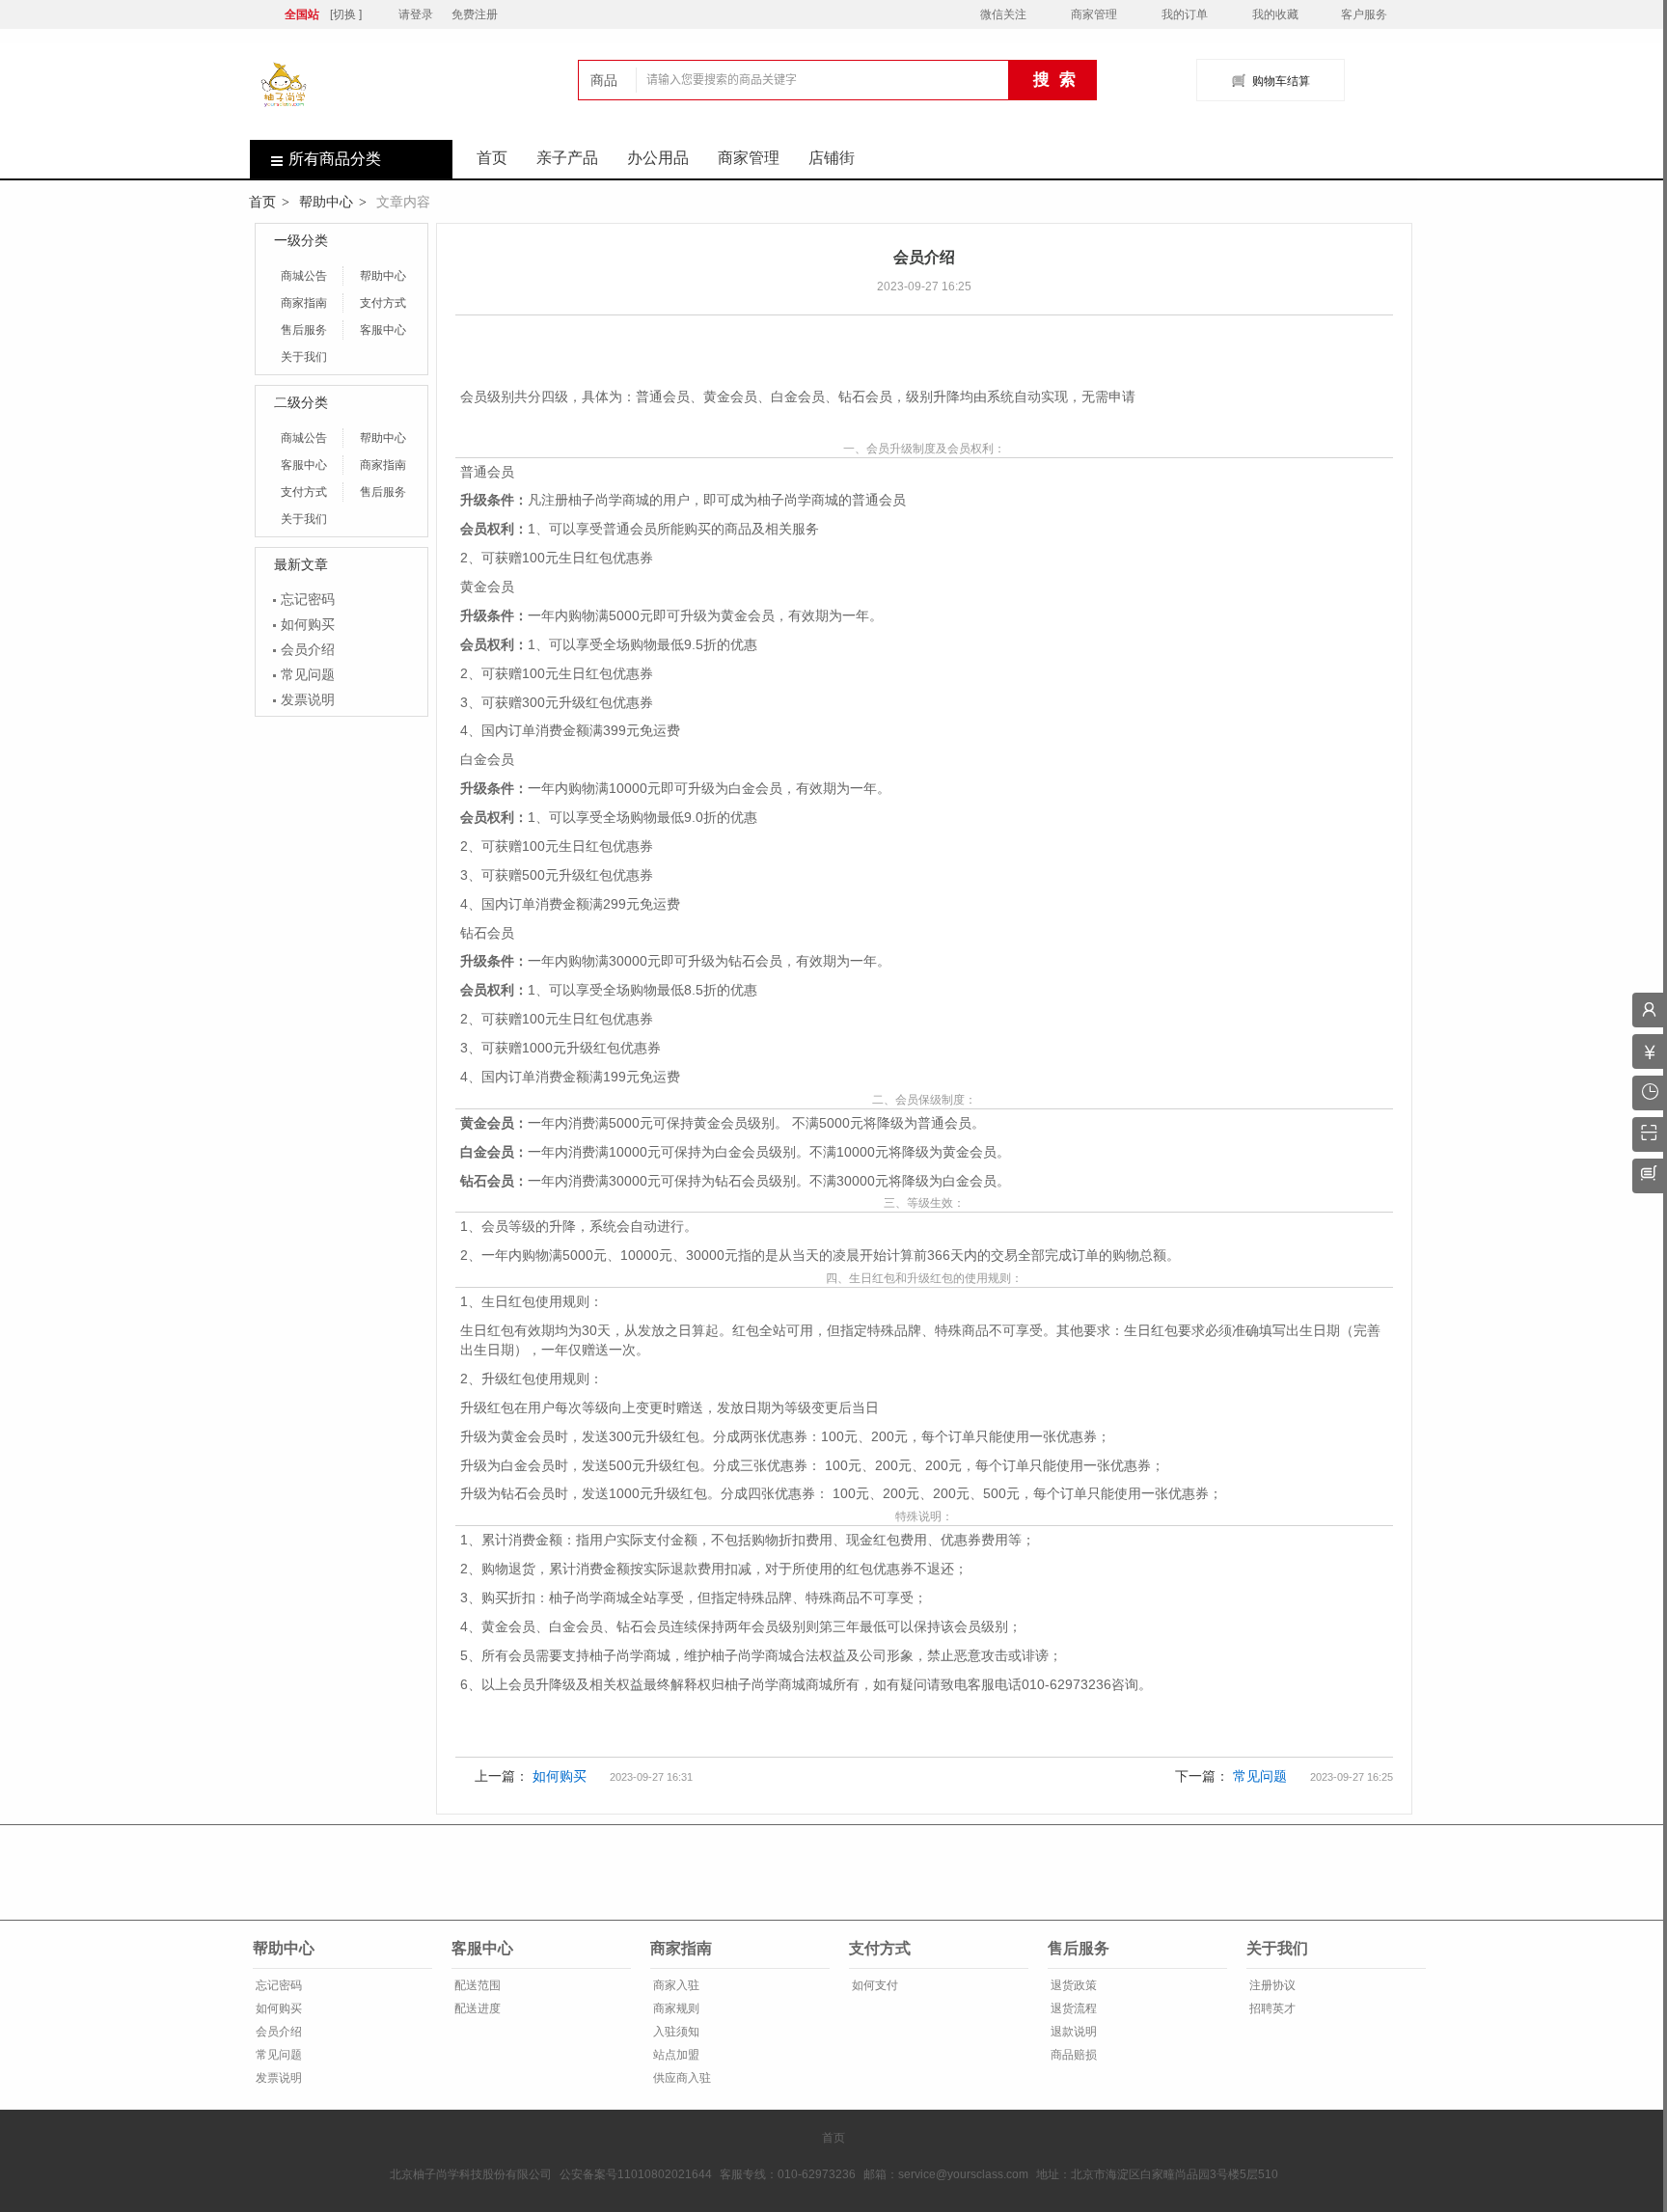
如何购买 (308, 624)
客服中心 (383, 330)
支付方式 (383, 303)
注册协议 (1271, 1985)
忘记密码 (308, 599)
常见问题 (308, 674)
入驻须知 (675, 2032)
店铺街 (832, 158)
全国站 (302, 14)
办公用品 (658, 158)
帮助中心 (326, 202)
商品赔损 (1072, 2055)
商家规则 (675, 2008)
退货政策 (1072, 1985)
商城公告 (304, 276)
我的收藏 (1275, 14)
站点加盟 (675, 2055)
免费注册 (475, 14)
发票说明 (308, 699)
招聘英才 (1271, 2008)
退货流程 (1072, 2008)
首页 (492, 158)
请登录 (416, 14)
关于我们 (304, 357)
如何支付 (874, 1985)
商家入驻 (675, 1985)
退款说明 (1072, 2032)
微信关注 (1003, 14)
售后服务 (304, 330)
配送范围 (476, 1985)
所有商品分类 (335, 159)
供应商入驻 (681, 2078)
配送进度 (476, 2008)
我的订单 (1185, 14)
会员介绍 (308, 649)
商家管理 (1094, 14)
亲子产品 (567, 158)
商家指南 (304, 303)
